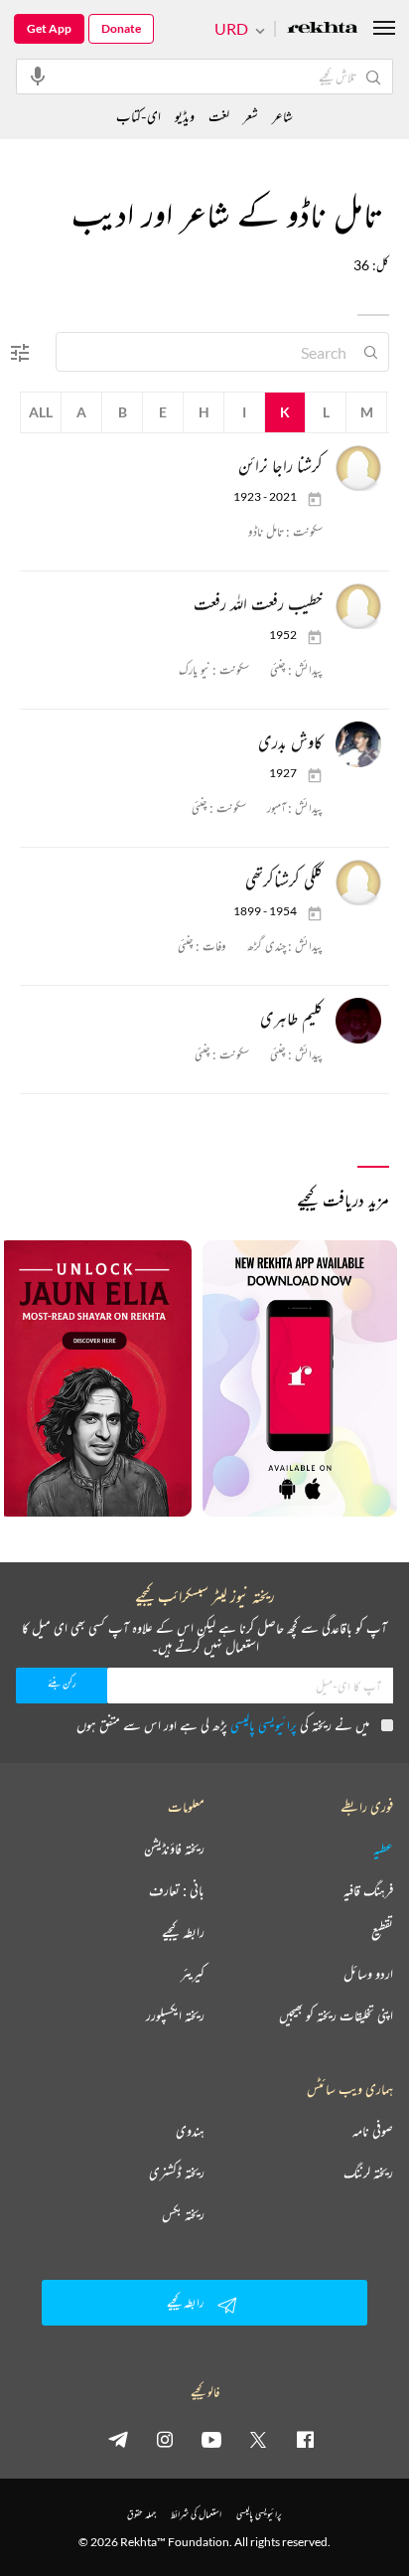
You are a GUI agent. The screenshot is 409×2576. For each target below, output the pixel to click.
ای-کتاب (138, 116)
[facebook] (305, 2439)
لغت (219, 116)
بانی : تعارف (177, 1890)
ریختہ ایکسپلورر (175, 2015)
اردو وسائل (368, 1974)
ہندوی (190, 2131)
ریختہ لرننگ (368, 2173)
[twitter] (258, 2439)
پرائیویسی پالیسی (264, 1725)
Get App (49, 28)
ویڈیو (185, 116)
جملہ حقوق (141, 2514)
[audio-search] (38, 76)
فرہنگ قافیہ (368, 1890)
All (41, 412)
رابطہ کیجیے (183, 1932)
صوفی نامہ (373, 2131)
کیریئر (193, 1974)
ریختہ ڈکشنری (177, 2173)
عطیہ (383, 1849)
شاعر (282, 116)
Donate (121, 28)
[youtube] (211, 2439)
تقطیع (382, 1932)
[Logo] (323, 29)
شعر (251, 116)
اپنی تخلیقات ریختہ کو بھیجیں (336, 2015)
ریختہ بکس (183, 2214)
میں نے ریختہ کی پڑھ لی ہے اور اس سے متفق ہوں (223, 1725)
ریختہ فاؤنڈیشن (174, 1849)
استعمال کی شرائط (196, 2514)
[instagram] (165, 2439)
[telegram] (118, 2439)
